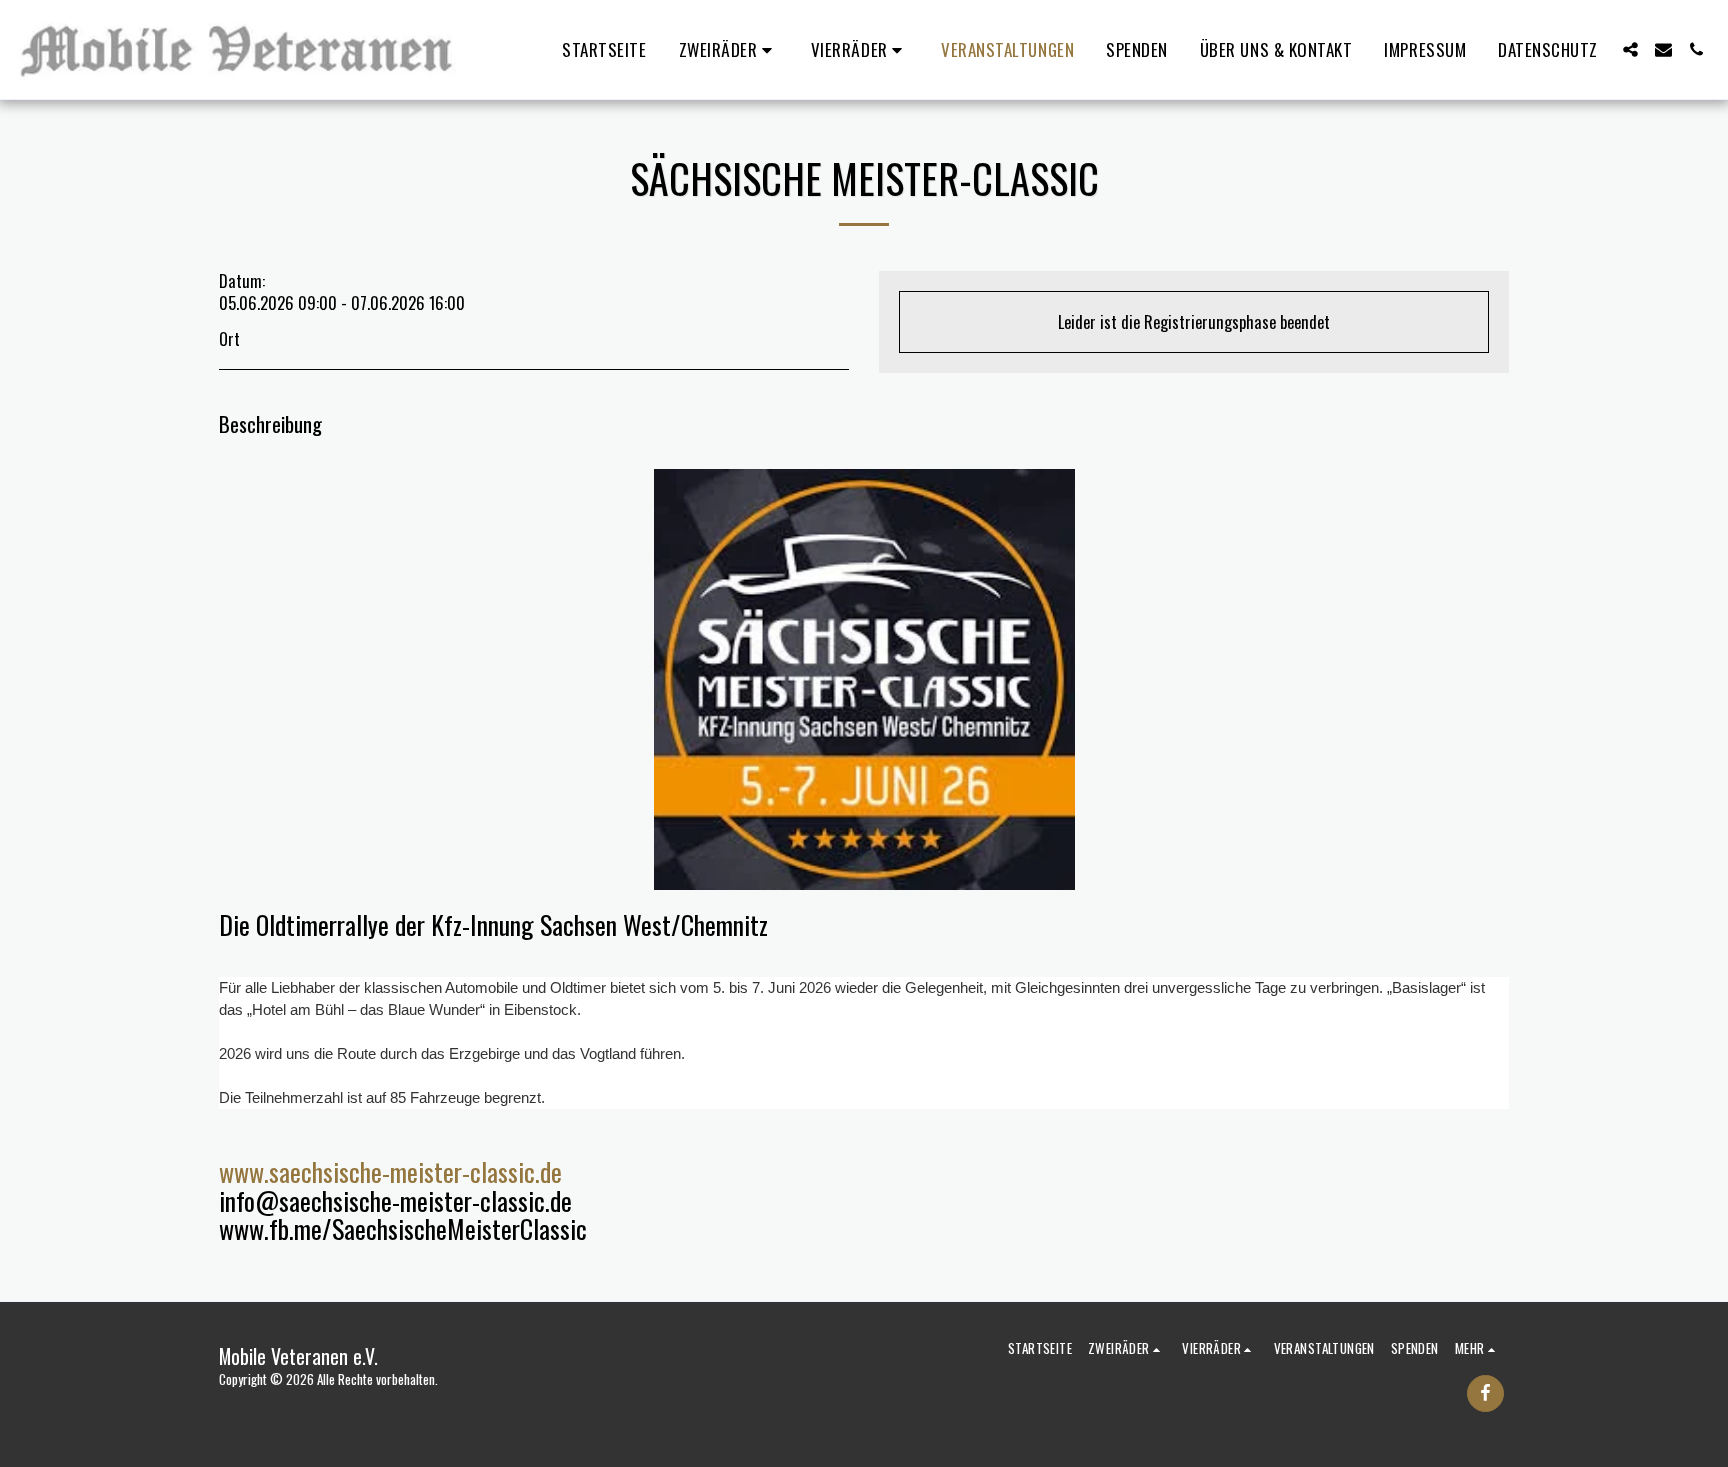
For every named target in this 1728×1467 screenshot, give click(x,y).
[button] (729, 49)
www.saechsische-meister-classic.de (390, 1171)
